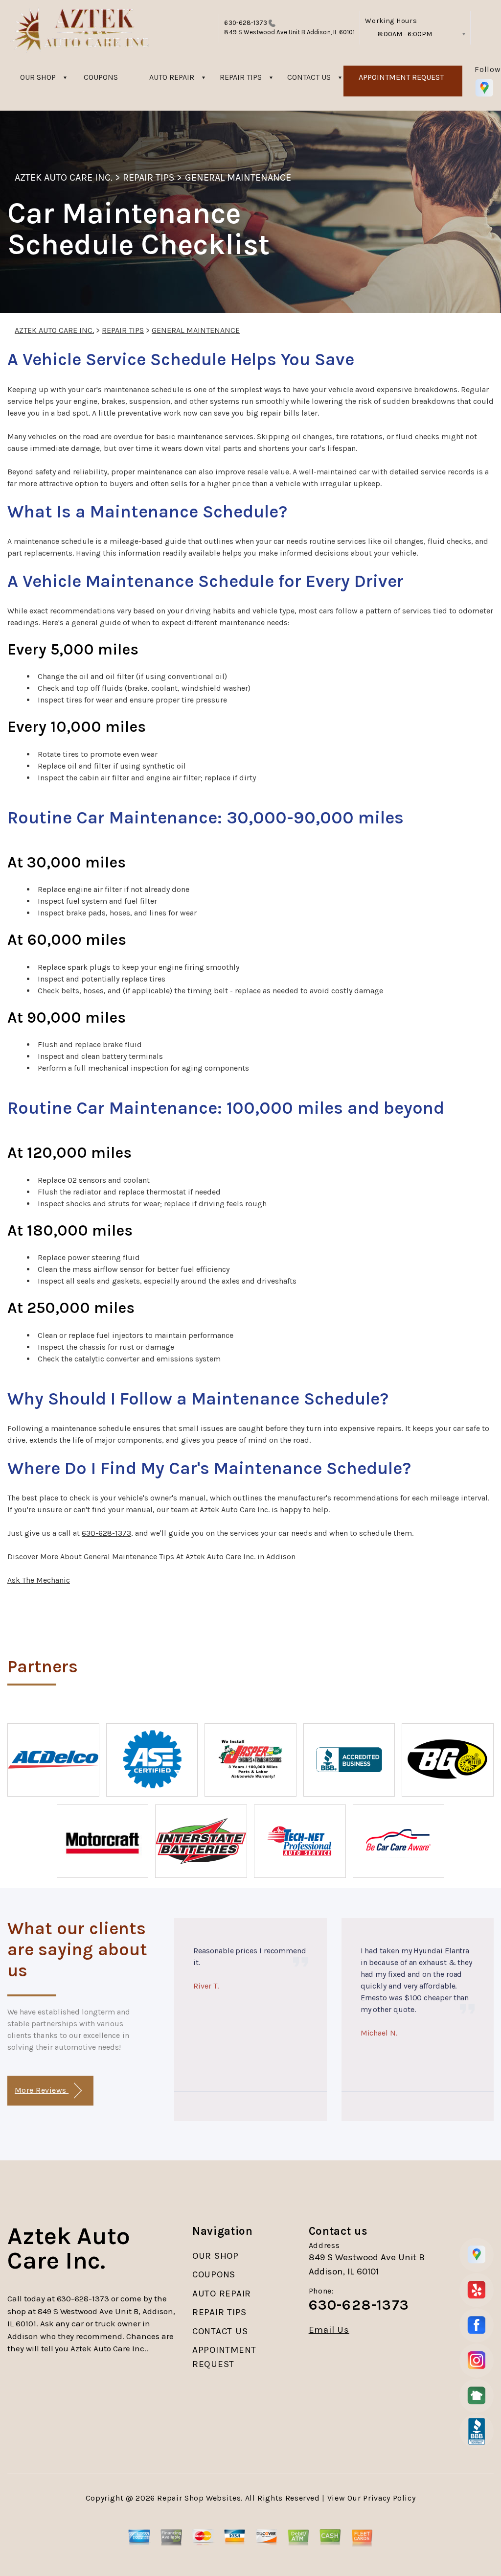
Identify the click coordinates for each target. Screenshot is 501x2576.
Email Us (329, 2330)
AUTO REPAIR (172, 77)
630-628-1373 (246, 23)
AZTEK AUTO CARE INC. (64, 177)
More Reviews (42, 2090)
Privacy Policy (389, 2498)
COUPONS (101, 77)
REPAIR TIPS (241, 77)
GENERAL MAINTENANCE (238, 177)
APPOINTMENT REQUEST (401, 77)
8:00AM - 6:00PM (405, 34)
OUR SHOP (38, 77)
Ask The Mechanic (39, 1580)
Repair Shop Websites (199, 2498)
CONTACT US (309, 77)
